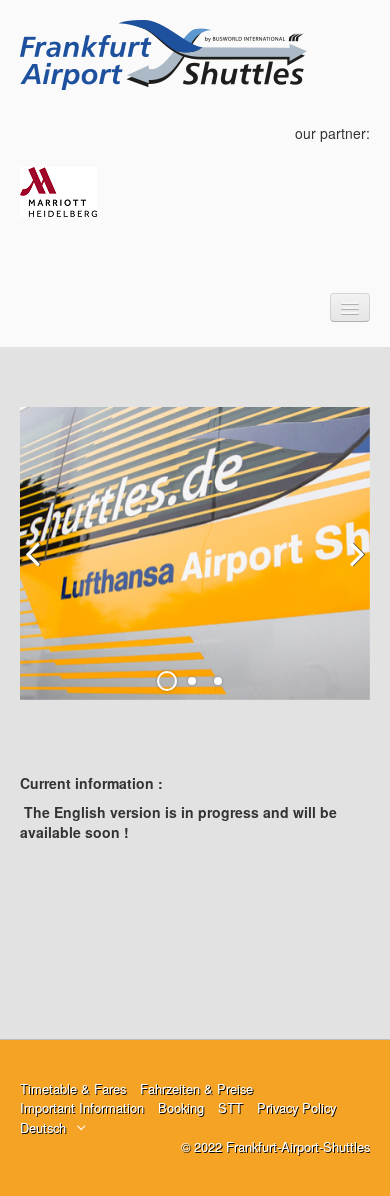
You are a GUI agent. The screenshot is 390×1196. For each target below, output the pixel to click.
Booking (181, 1108)
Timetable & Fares (73, 1089)
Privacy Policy (296, 1108)
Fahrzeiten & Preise (196, 1089)
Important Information (82, 1108)
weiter (350, 569)
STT (230, 1108)
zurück (40, 569)
